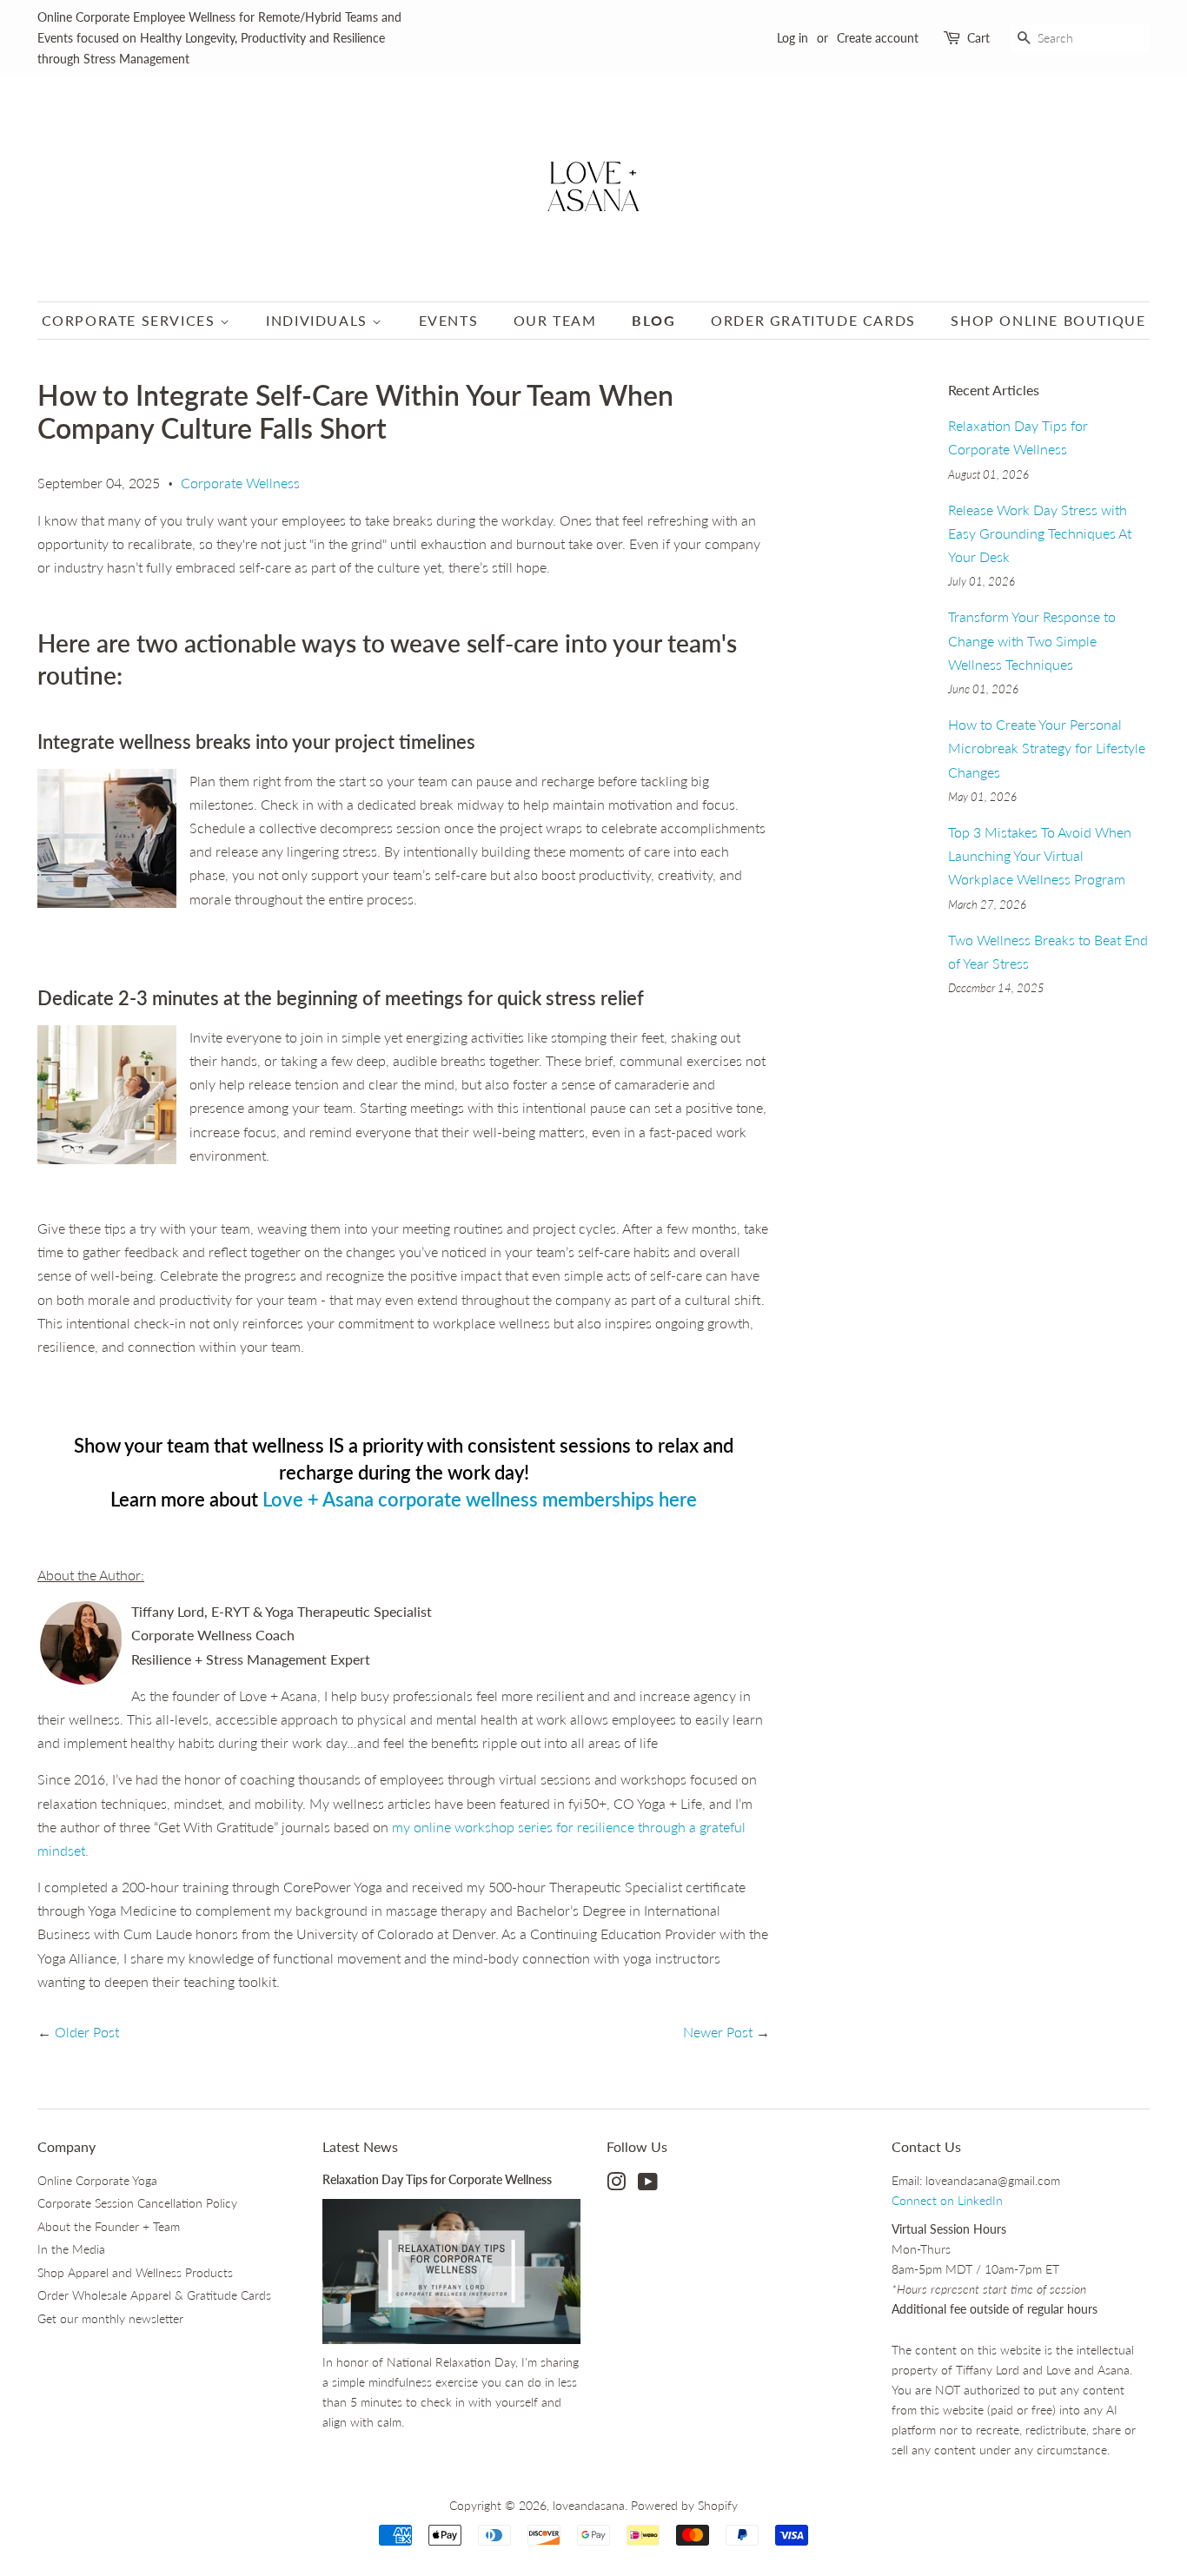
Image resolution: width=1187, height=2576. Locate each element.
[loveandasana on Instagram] (616, 2185)
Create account (878, 38)
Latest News (360, 2146)
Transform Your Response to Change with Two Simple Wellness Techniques (1032, 640)
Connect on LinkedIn (947, 2201)
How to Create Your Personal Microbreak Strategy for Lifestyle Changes (1047, 748)
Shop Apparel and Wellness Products (135, 2273)
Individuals (319, 320)
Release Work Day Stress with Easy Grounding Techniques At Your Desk (1040, 533)
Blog (653, 320)
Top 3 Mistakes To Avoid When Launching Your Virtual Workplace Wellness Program (1040, 855)
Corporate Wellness (240, 483)
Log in (792, 38)
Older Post (87, 2032)
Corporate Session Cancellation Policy (137, 2203)
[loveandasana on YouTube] (648, 2185)
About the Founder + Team (109, 2227)
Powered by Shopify (684, 2506)
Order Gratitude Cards (813, 320)
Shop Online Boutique (1048, 320)
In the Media (71, 2249)
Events (449, 320)
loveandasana (589, 2506)
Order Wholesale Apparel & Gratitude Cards (154, 2295)
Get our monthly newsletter (110, 2319)
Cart (978, 38)
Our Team (555, 320)
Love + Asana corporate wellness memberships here (480, 1499)
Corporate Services (131, 320)
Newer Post (718, 2032)
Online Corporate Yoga (97, 2181)
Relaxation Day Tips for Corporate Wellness (437, 2180)
